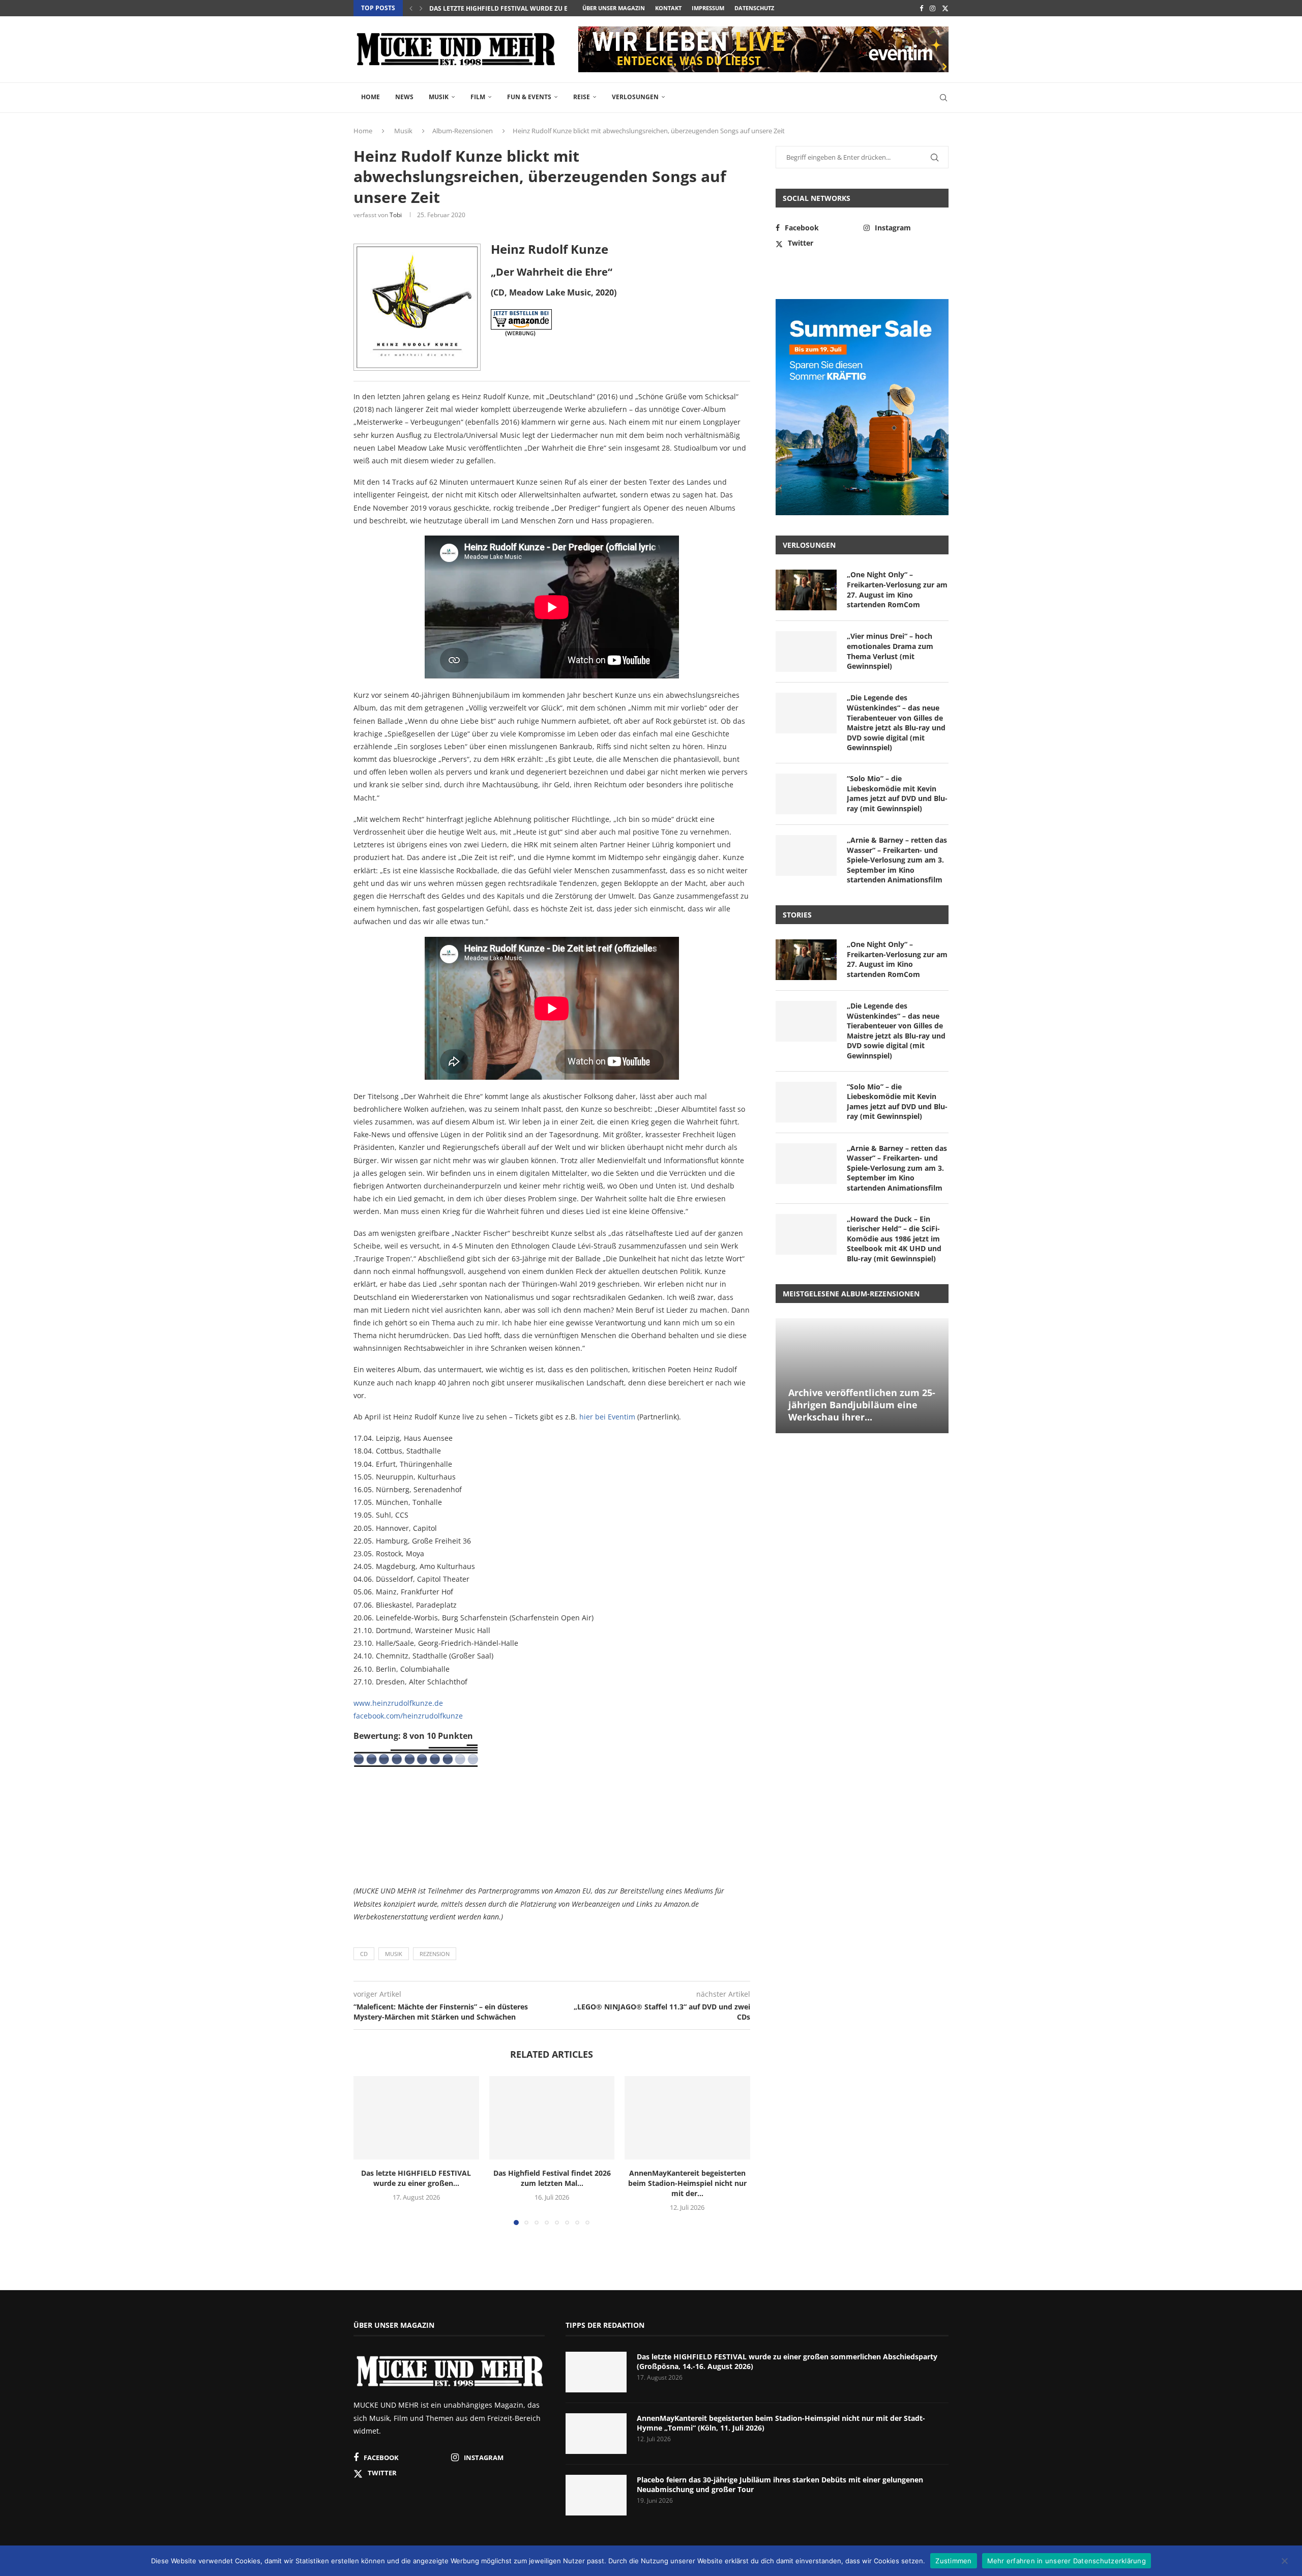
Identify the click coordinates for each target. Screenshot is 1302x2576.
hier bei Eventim (607, 1417)
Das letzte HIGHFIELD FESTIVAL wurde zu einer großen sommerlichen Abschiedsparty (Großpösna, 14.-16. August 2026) (787, 2362)
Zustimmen (953, 2560)
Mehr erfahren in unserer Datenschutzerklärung (1067, 2560)
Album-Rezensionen (463, 131)
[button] (411, 8)
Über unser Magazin (614, 8)
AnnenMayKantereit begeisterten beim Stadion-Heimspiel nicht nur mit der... (687, 2183)
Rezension (435, 1954)
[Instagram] (933, 8)
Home (371, 97)
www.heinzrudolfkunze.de (398, 1703)
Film (478, 97)
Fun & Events (529, 97)
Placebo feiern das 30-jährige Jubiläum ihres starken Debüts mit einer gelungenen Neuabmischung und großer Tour (780, 2485)
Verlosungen (635, 97)
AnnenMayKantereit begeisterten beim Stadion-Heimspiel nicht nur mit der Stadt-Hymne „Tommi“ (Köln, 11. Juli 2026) (781, 2423)
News (404, 97)
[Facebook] (921, 8)
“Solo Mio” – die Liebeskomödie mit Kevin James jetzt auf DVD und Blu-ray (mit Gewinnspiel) (897, 793)
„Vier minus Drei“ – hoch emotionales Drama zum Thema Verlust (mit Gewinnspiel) (890, 651)
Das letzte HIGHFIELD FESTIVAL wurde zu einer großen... (524, 8)
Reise (582, 97)
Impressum (708, 8)
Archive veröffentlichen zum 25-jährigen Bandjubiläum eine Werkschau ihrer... (862, 1405)
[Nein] (1284, 2562)
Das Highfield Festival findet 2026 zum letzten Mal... (552, 2178)
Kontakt (668, 8)
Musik (439, 97)
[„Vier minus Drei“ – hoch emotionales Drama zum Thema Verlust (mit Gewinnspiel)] (806, 652)
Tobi (396, 215)
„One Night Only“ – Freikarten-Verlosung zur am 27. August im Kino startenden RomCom (897, 589)
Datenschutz (754, 8)
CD (364, 1954)
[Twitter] (945, 8)
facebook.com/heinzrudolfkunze (408, 1716)
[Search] (943, 98)
